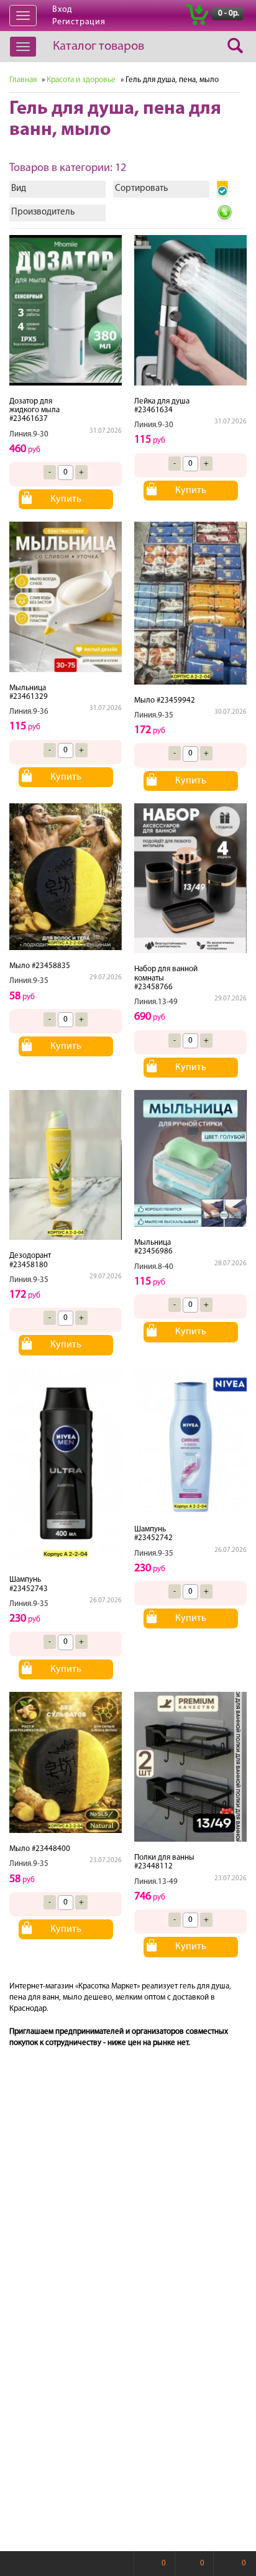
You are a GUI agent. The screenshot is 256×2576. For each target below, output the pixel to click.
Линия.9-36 (29, 712)
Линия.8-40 (154, 1267)
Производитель (43, 212)
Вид (19, 189)
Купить (66, 499)
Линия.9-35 (154, 715)
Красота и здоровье (81, 80)
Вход (62, 10)
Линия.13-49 (156, 1002)
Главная (23, 80)
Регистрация (79, 22)
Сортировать (141, 189)
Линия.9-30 (29, 434)
